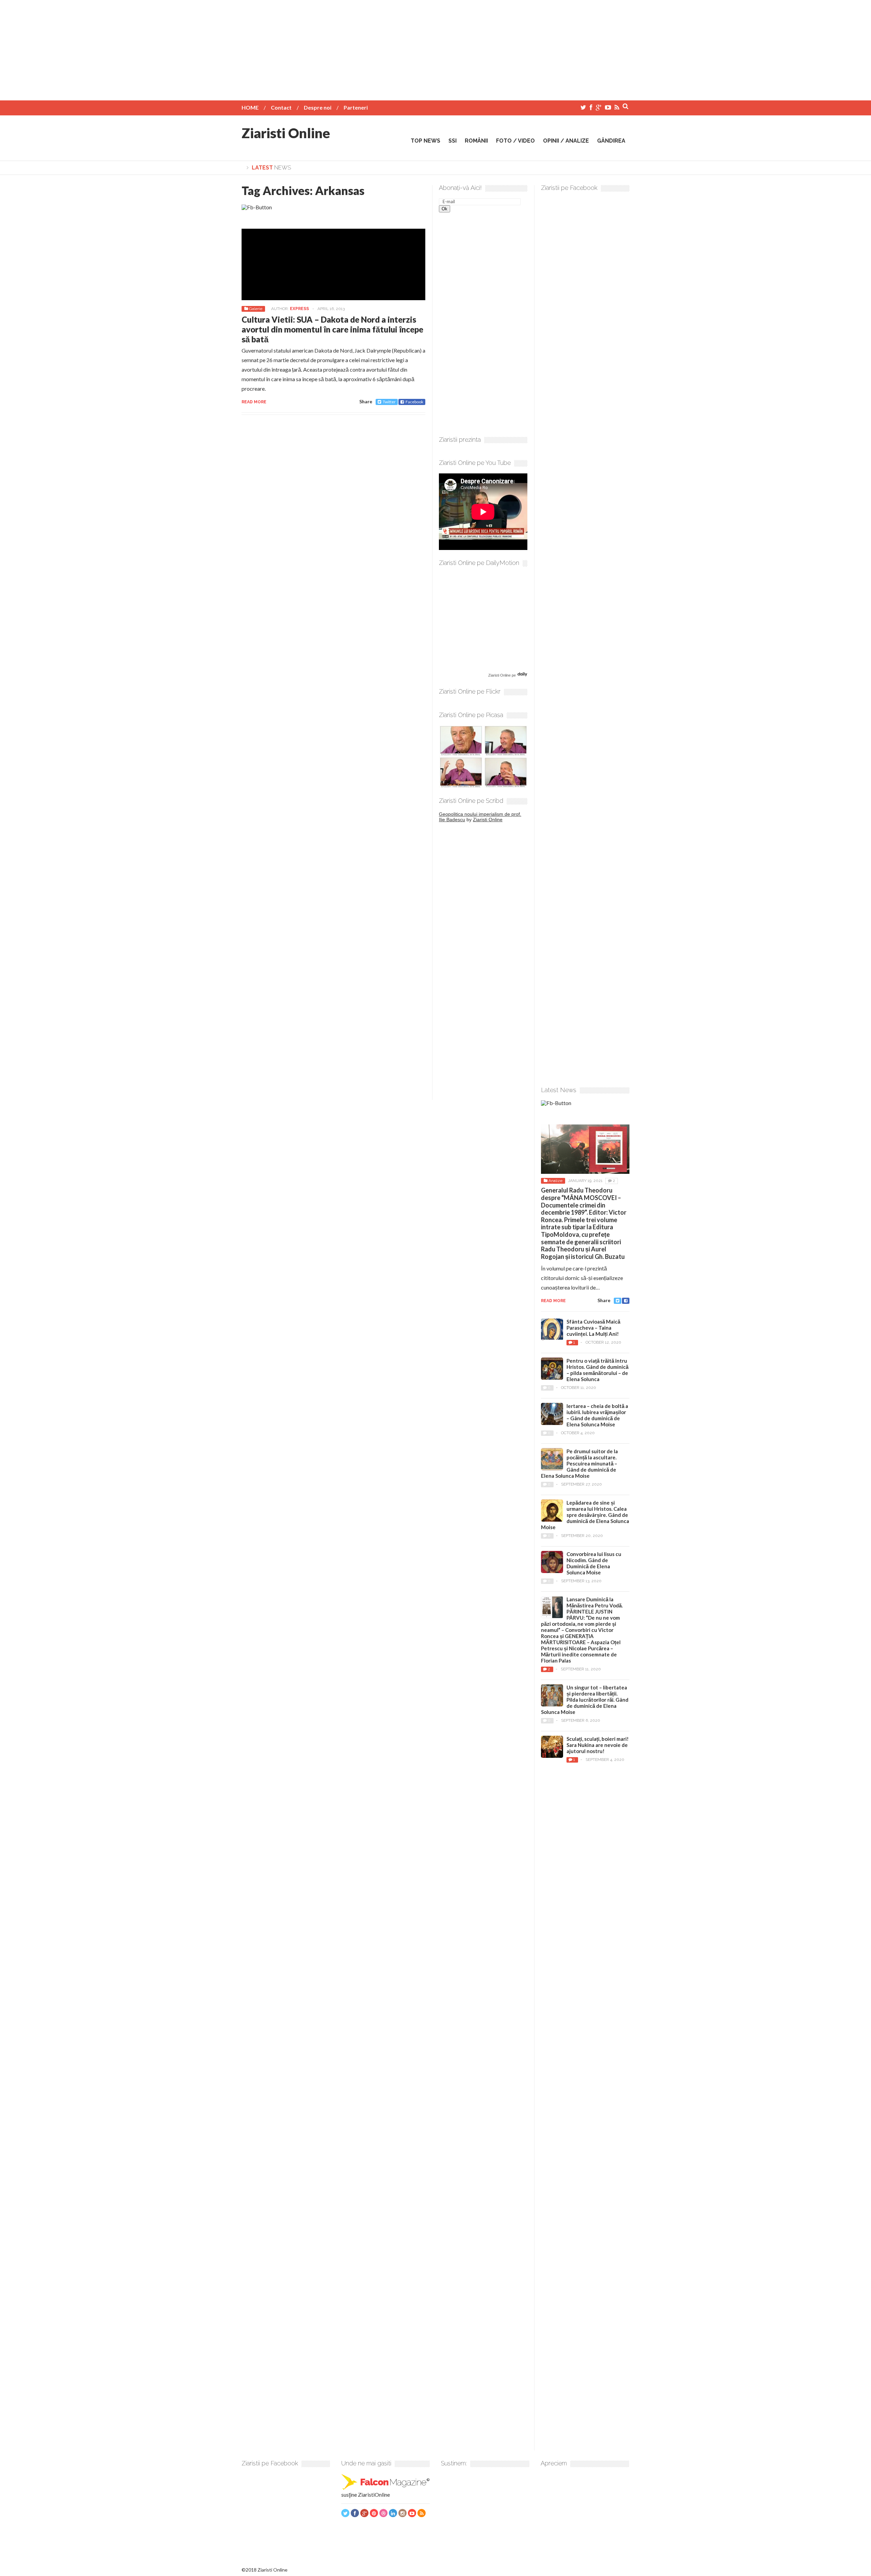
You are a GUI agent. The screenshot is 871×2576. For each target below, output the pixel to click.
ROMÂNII (476, 141)
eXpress (299, 309)
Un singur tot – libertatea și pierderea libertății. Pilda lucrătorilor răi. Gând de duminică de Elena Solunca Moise (585, 1700)
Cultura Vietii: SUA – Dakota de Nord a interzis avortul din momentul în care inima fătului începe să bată (332, 329)
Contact (281, 107)
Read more (254, 402)
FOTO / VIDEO (515, 141)
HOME (250, 107)
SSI (453, 141)
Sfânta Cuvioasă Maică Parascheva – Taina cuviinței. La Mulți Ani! (593, 1328)
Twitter (389, 402)
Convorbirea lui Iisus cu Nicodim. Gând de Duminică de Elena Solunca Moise (594, 1563)
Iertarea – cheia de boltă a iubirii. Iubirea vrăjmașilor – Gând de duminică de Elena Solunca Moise (597, 1415)
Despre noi (318, 107)
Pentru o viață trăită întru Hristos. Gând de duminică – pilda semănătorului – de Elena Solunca (597, 1370)
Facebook (414, 402)
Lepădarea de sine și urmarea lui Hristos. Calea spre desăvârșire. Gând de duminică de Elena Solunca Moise (585, 1515)
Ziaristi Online (286, 133)
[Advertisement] (435, 48)
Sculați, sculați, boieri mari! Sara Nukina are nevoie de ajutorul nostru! (598, 1745)
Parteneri (356, 107)
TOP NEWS (425, 141)
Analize (555, 1181)
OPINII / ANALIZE (566, 141)
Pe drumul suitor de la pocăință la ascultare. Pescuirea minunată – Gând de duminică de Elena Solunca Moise (579, 1463)
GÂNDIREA (611, 141)
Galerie (256, 309)
